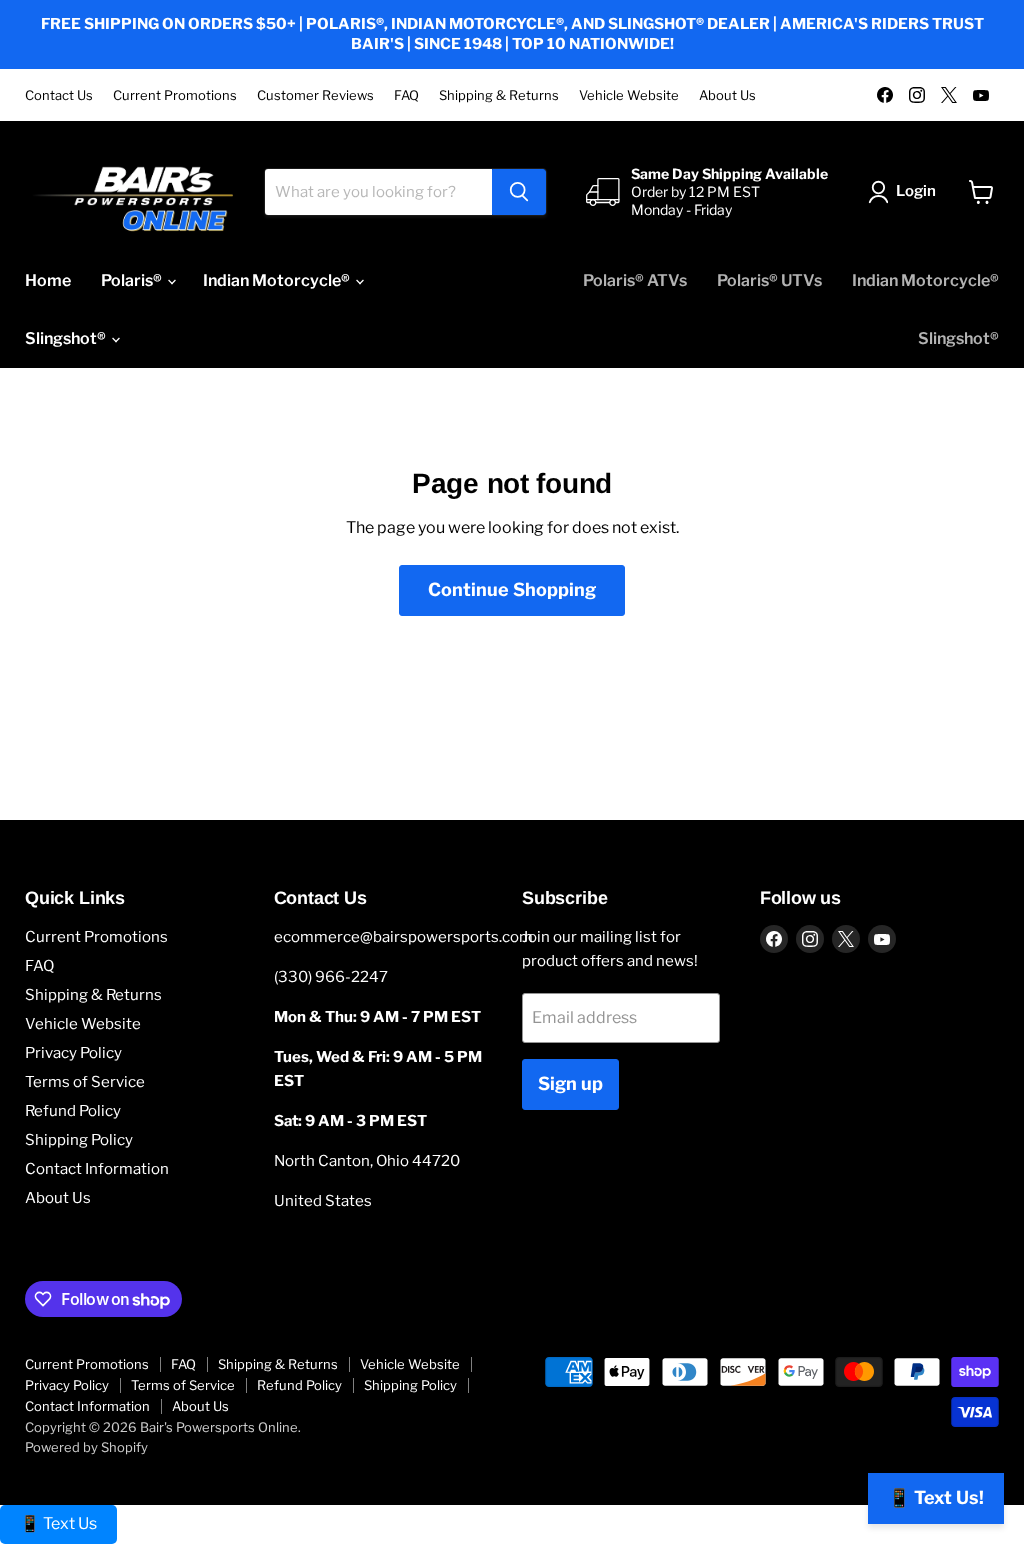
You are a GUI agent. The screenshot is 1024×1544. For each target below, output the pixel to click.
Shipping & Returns (499, 95)
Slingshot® (67, 338)
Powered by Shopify (86, 1447)
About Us (727, 95)
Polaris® (133, 280)
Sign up (570, 1083)
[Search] (519, 192)
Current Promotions (175, 95)
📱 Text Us (58, 1523)
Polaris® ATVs (635, 280)
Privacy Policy (73, 1053)
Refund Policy (73, 1111)
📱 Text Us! (936, 1497)
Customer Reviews (315, 95)
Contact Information (97, 1169)
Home (48, 280)
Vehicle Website (629, 95)
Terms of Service (85, 1082)
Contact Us (59, 95)
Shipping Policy (79, 1140)
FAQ (406, 95)
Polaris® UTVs (769, 280)
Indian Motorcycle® (278, 280)
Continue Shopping (512, 589)
